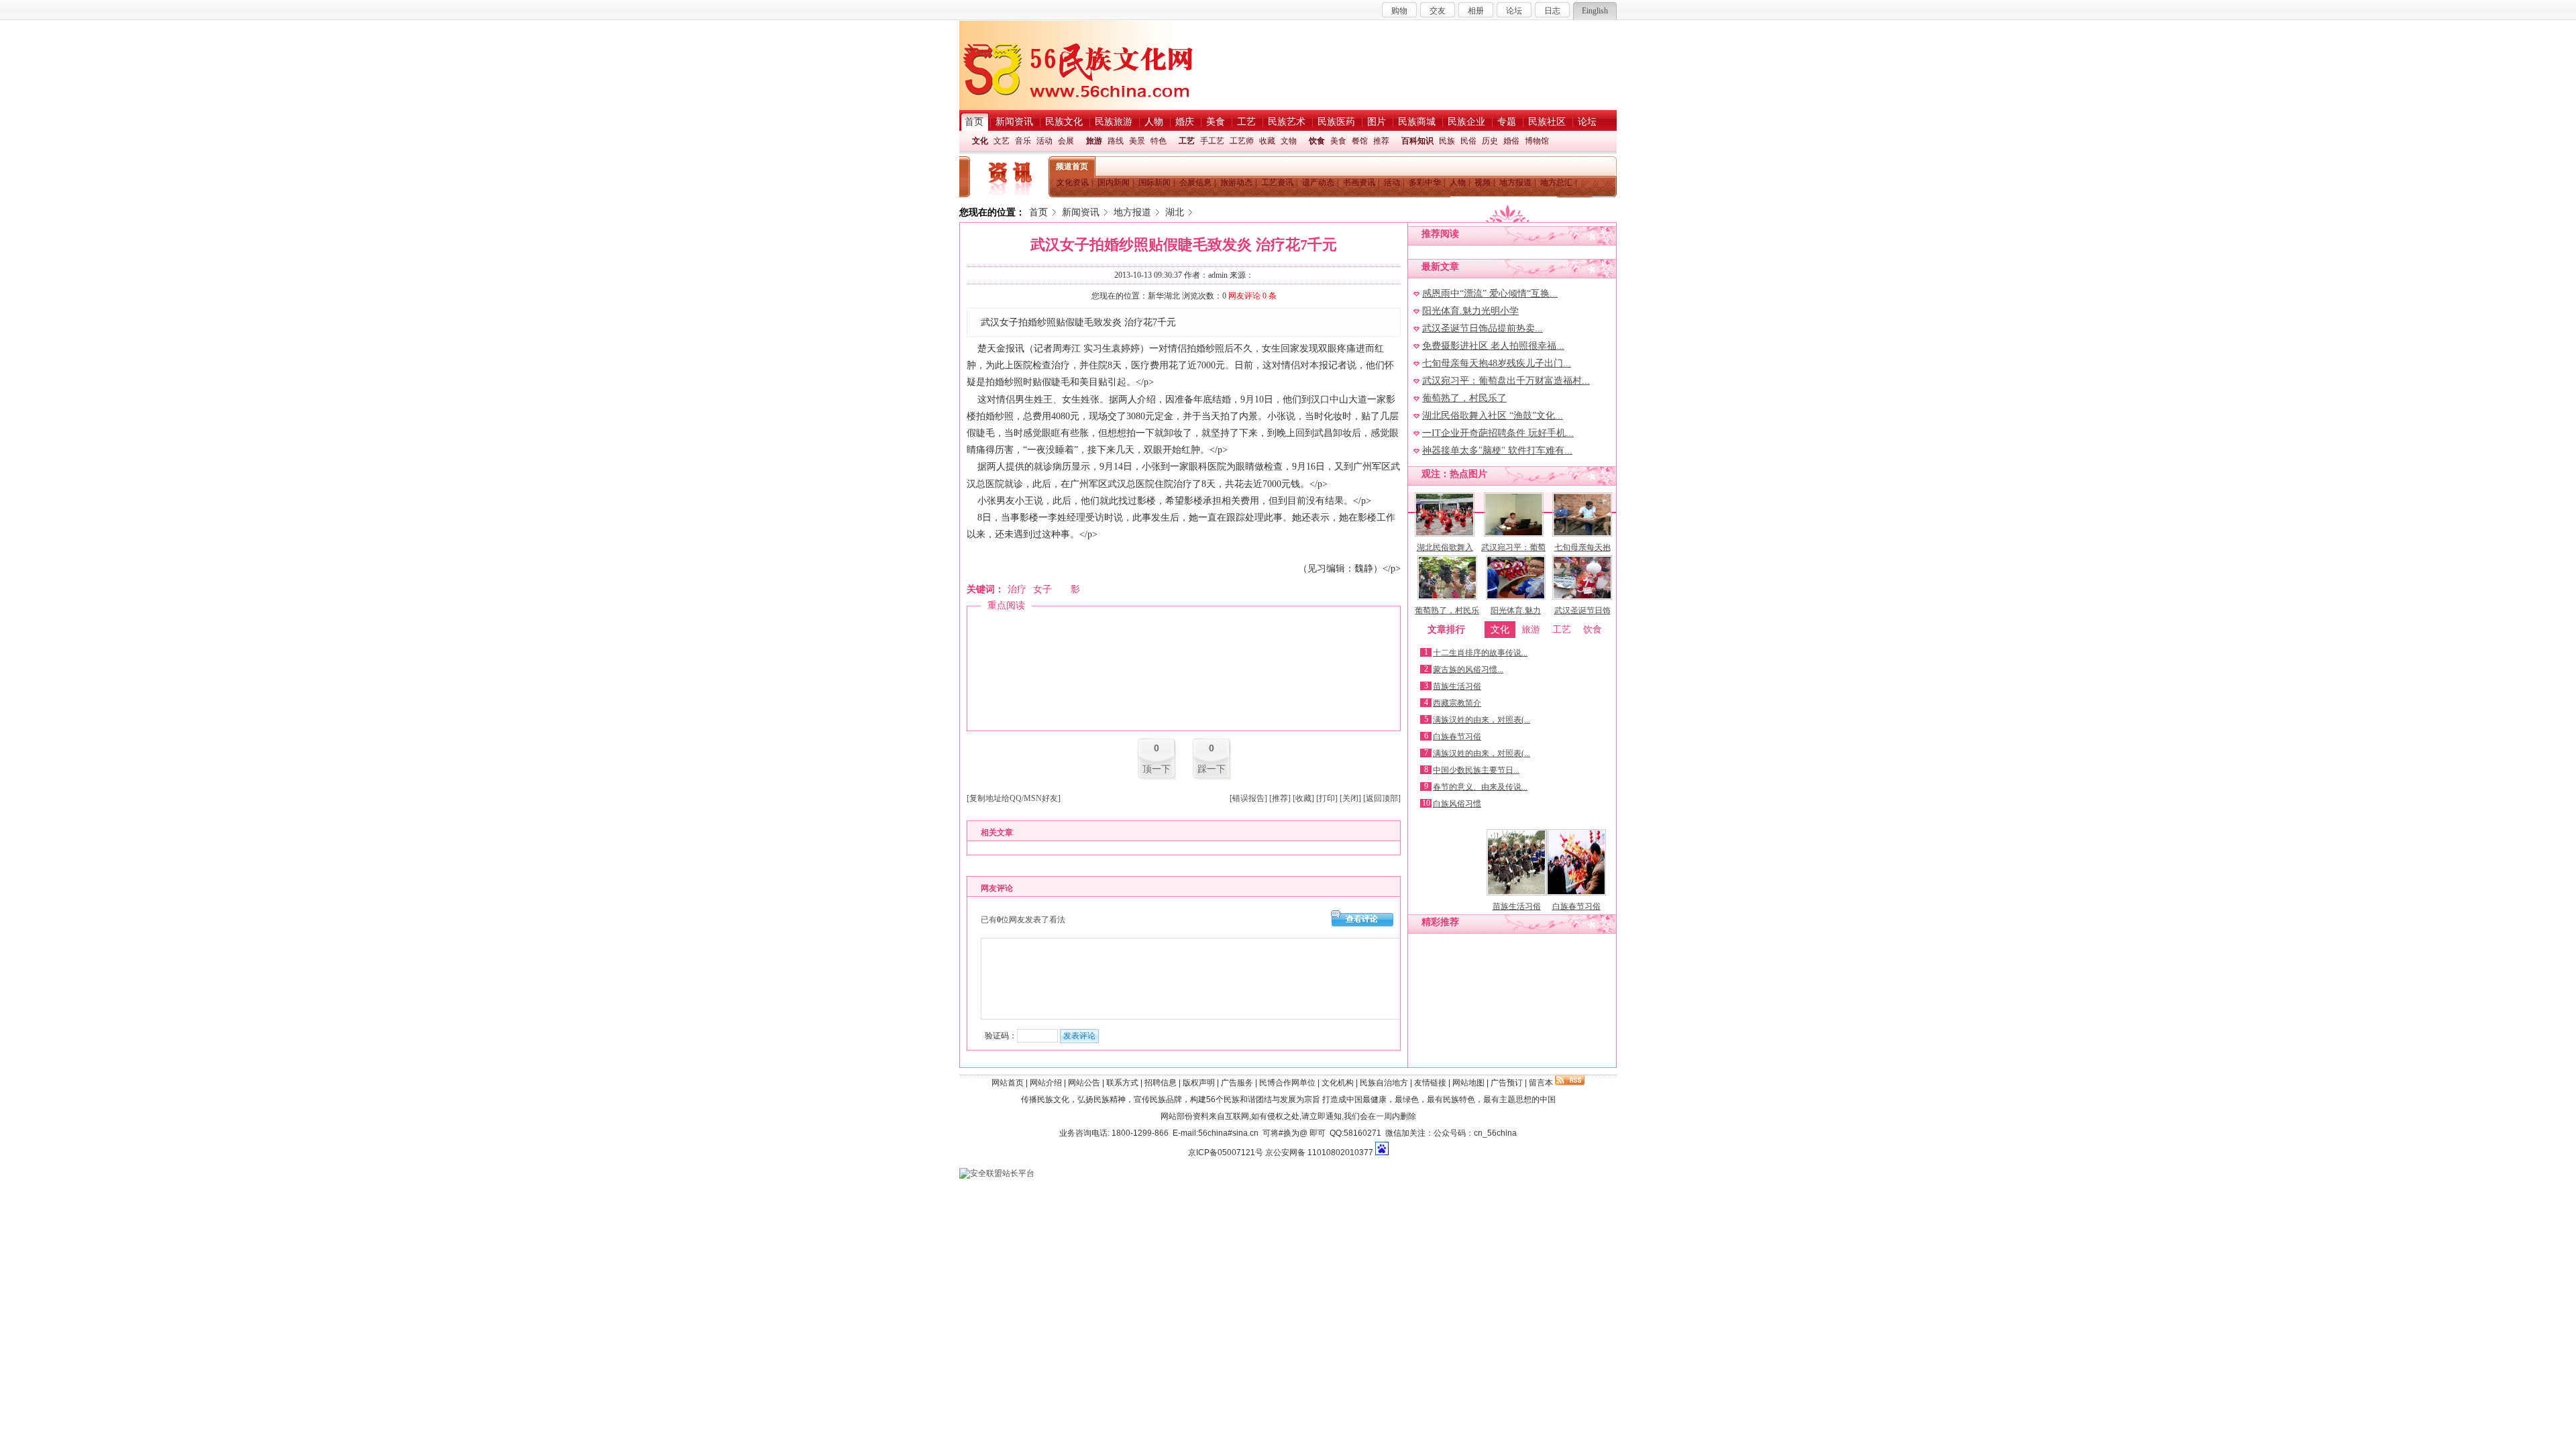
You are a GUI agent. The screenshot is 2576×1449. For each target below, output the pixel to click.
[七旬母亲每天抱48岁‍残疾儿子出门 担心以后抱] (1582, 534)
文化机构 (1338, 1083)
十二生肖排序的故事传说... (1480, 653)
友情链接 (1430, 1083)
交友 (1438, 11)
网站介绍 (1046, 1083)
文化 (980, 141)
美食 (1338, 141)
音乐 (1023, 141)
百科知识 (1417, 141)
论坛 (1514, 11)
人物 (1458, 182)
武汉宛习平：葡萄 (1513, 547)
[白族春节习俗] (1576, 893)
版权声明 (1199, 1083)
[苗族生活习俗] (1516, 893)
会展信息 (1195, 182)
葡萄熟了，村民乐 (1447, 610)
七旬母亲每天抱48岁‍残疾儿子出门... (1497, 363)
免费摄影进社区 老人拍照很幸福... (1493, 346)
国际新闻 (1155, 182)
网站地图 (1468, 1083)
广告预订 (1507, 1083)
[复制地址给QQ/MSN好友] (1014, 798)
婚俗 (1511, 141)
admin (1218, 275)
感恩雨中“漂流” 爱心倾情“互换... (1490, 293)
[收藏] (1303, 798)
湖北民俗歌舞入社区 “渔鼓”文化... (1493, 416)
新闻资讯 (1081, 212)
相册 (1476, 11)
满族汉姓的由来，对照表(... (1482, 720)
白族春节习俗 (1457, 737)
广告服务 (1237, 1083)
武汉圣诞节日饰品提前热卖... (1483, 328)
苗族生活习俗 (1457, 686)
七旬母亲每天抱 (1582, 547)
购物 (1399, 11)
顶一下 (1157, 769)
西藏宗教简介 (1457, 703)
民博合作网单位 (1287, 1083)
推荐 (1381, 141)
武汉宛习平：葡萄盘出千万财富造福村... (1506, 381)
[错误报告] (1248, 798)
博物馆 (1537, 141)
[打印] (1327, 798)
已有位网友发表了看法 (1023, 920)
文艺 (1002, 141)
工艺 (1187, 141)
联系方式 (1122, 1083)
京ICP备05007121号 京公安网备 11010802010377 (1281, 1152)
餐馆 (1360, 141)
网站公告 (1084, 1083)
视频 (1483, 182)
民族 (1447, 141)
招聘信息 (1161, 1083)
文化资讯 (1073, 182)
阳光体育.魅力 (1516, 610)
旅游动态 (1236, 182)
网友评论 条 (1252, 296)
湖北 (1175, 212)
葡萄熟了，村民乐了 (1464, 398)
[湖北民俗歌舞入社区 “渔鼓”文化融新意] (1445, 534)
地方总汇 (1556, 182)
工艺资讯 (1277, 182)
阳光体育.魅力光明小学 (1470, 311)
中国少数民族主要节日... (1476, 770)
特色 (1159, 141)
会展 (1066, 141)
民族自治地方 (1384, 1083)
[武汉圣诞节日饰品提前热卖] (1582, 597)
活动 (1044, 141)
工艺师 (1242, 141)
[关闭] (1350, 798)
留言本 (1541, 1083)
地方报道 (1515, 182)
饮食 (1317, 141)
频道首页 (1072, 166)
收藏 (1267, 141)
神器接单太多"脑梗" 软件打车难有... (1497, 450)
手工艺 (1212, 141)
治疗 (1017, 589)
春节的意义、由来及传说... (1480, 787)
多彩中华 (1425, 182)
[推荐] (1280, 798)
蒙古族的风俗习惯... (1468, 669)
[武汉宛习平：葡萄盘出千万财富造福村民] (1514, 534)
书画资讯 (1359, 182)
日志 (1552, 11)
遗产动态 (1318, 182)
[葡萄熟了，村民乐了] (1447, 597)
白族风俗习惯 (1457, 804)
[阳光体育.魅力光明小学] (1516, 597)
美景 (1137, 141)
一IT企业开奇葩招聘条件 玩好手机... (1498, 433)
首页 (1038, 212)
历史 (1490, 141)
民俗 (1468, 141)
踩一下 (1212, 769)
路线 (1116, 141)
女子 (1042, 589)
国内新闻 (1114, 182)
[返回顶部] (1382, 798)
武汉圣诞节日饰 (1582, 610)
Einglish (1595, 11)
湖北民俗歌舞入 (1445, 547)
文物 (1289, 141)
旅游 (1094, 141)
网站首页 (1008, 1083)
